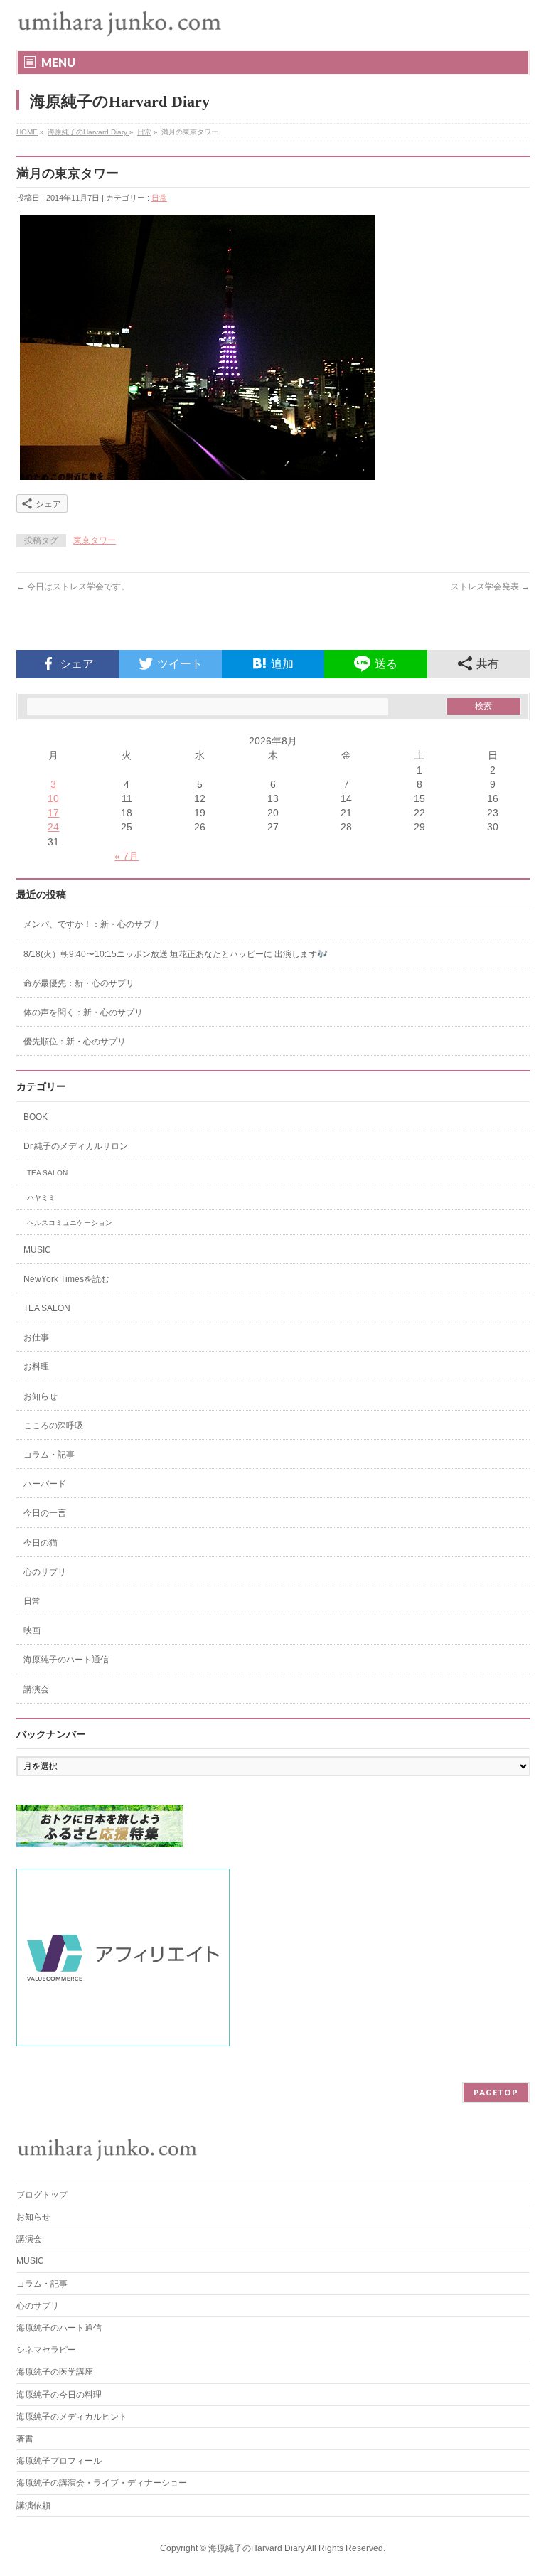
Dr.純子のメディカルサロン (76, 1146)
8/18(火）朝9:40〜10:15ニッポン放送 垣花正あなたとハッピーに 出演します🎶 (176, 954)
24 (53, 827)
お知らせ (41, 1396)
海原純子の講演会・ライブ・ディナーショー (106, 2483)
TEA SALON (47, 1173)
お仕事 (36, 1337)
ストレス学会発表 (490, 587)
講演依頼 (33, 2506)
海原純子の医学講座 (55, 2372)
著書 (25, 2439)
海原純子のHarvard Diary (89, 132)
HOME (27, 132)
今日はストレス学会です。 (73, 587)
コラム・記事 (49, 1455)
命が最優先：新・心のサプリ (79, 983)
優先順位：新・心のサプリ (75, 1042)
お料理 (36, 1367)
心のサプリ (45, 1572)
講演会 (36, 1689)
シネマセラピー (46, 2350)
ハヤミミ (41, 1198)
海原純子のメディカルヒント (72, 2417)
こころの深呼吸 (53, 1426)
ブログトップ (42, 2195)
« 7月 (127, 856)
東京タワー (95, 540)
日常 (144, 132)
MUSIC (37, 1250)
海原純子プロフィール (59, 2461)
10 (53, 798)
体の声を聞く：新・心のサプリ (83, 1012)
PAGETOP (496, 2092)
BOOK (36, 1117)
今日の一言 (45, 1513)
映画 (32, 1630)
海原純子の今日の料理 (59, 2395)
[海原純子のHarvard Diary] (121, 23)
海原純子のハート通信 (66, 1660)
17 (53, 813)
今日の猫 (41, 1543)
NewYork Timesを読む (66, 1279)
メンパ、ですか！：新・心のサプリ (92, 924)
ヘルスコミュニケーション (70, 1223)
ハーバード (45, 1484)
